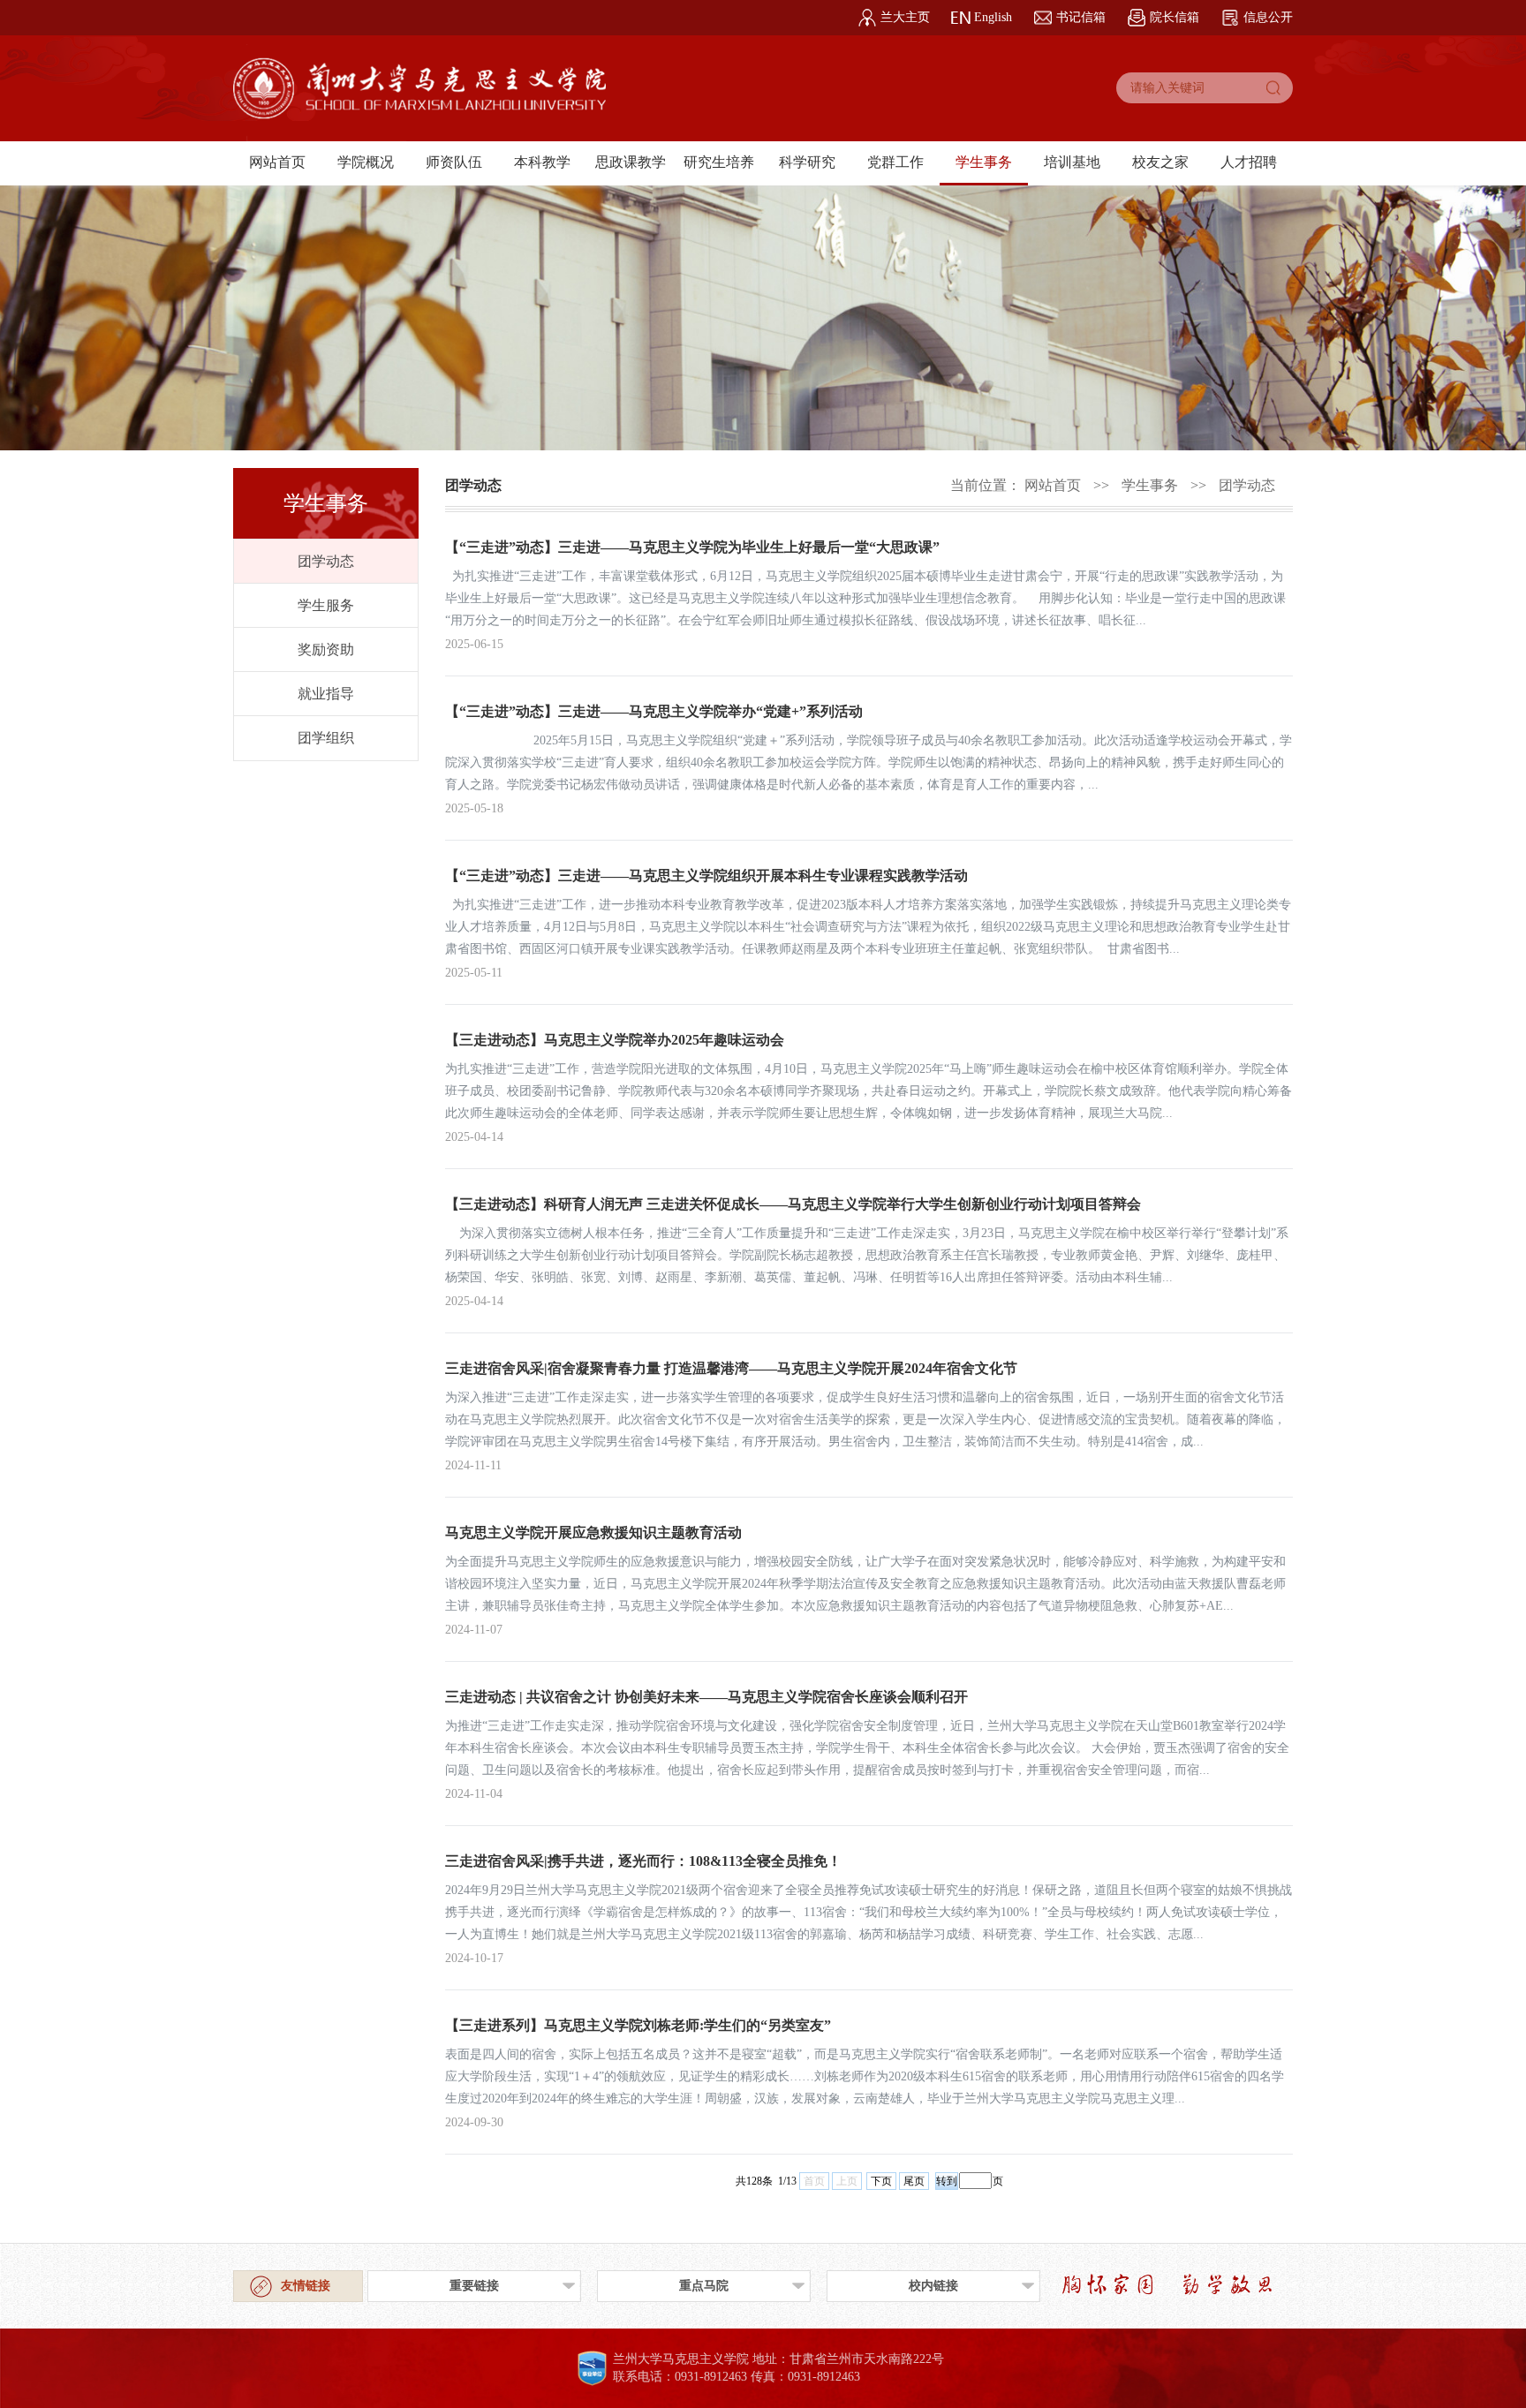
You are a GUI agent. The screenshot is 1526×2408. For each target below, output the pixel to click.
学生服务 (326, 605)
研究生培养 (719, 162)
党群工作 (895, 162)
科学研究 (807, 162)
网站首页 (277, 162)
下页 (881, 2181)
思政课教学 (631, 162)
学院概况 (366, 162)
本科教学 (542, 162)
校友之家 (1160, 162)
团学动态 (326, 561)
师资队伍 (454, 162)
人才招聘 (1249, 162)
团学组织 (326, 738)
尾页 (914, 2181)
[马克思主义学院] (419, 93)
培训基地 (1072, 162)
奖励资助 (326, 649)
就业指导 (326, 694)
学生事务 (984, 162)
